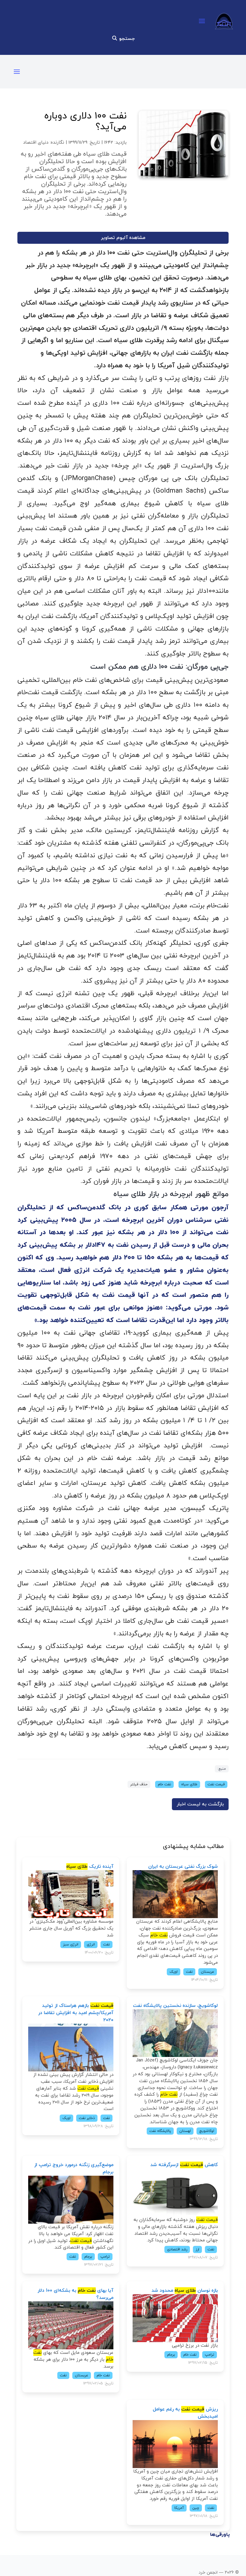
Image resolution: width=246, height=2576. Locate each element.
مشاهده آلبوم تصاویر (123, 238)
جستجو (126, 39)
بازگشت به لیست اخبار (200, 1804)
